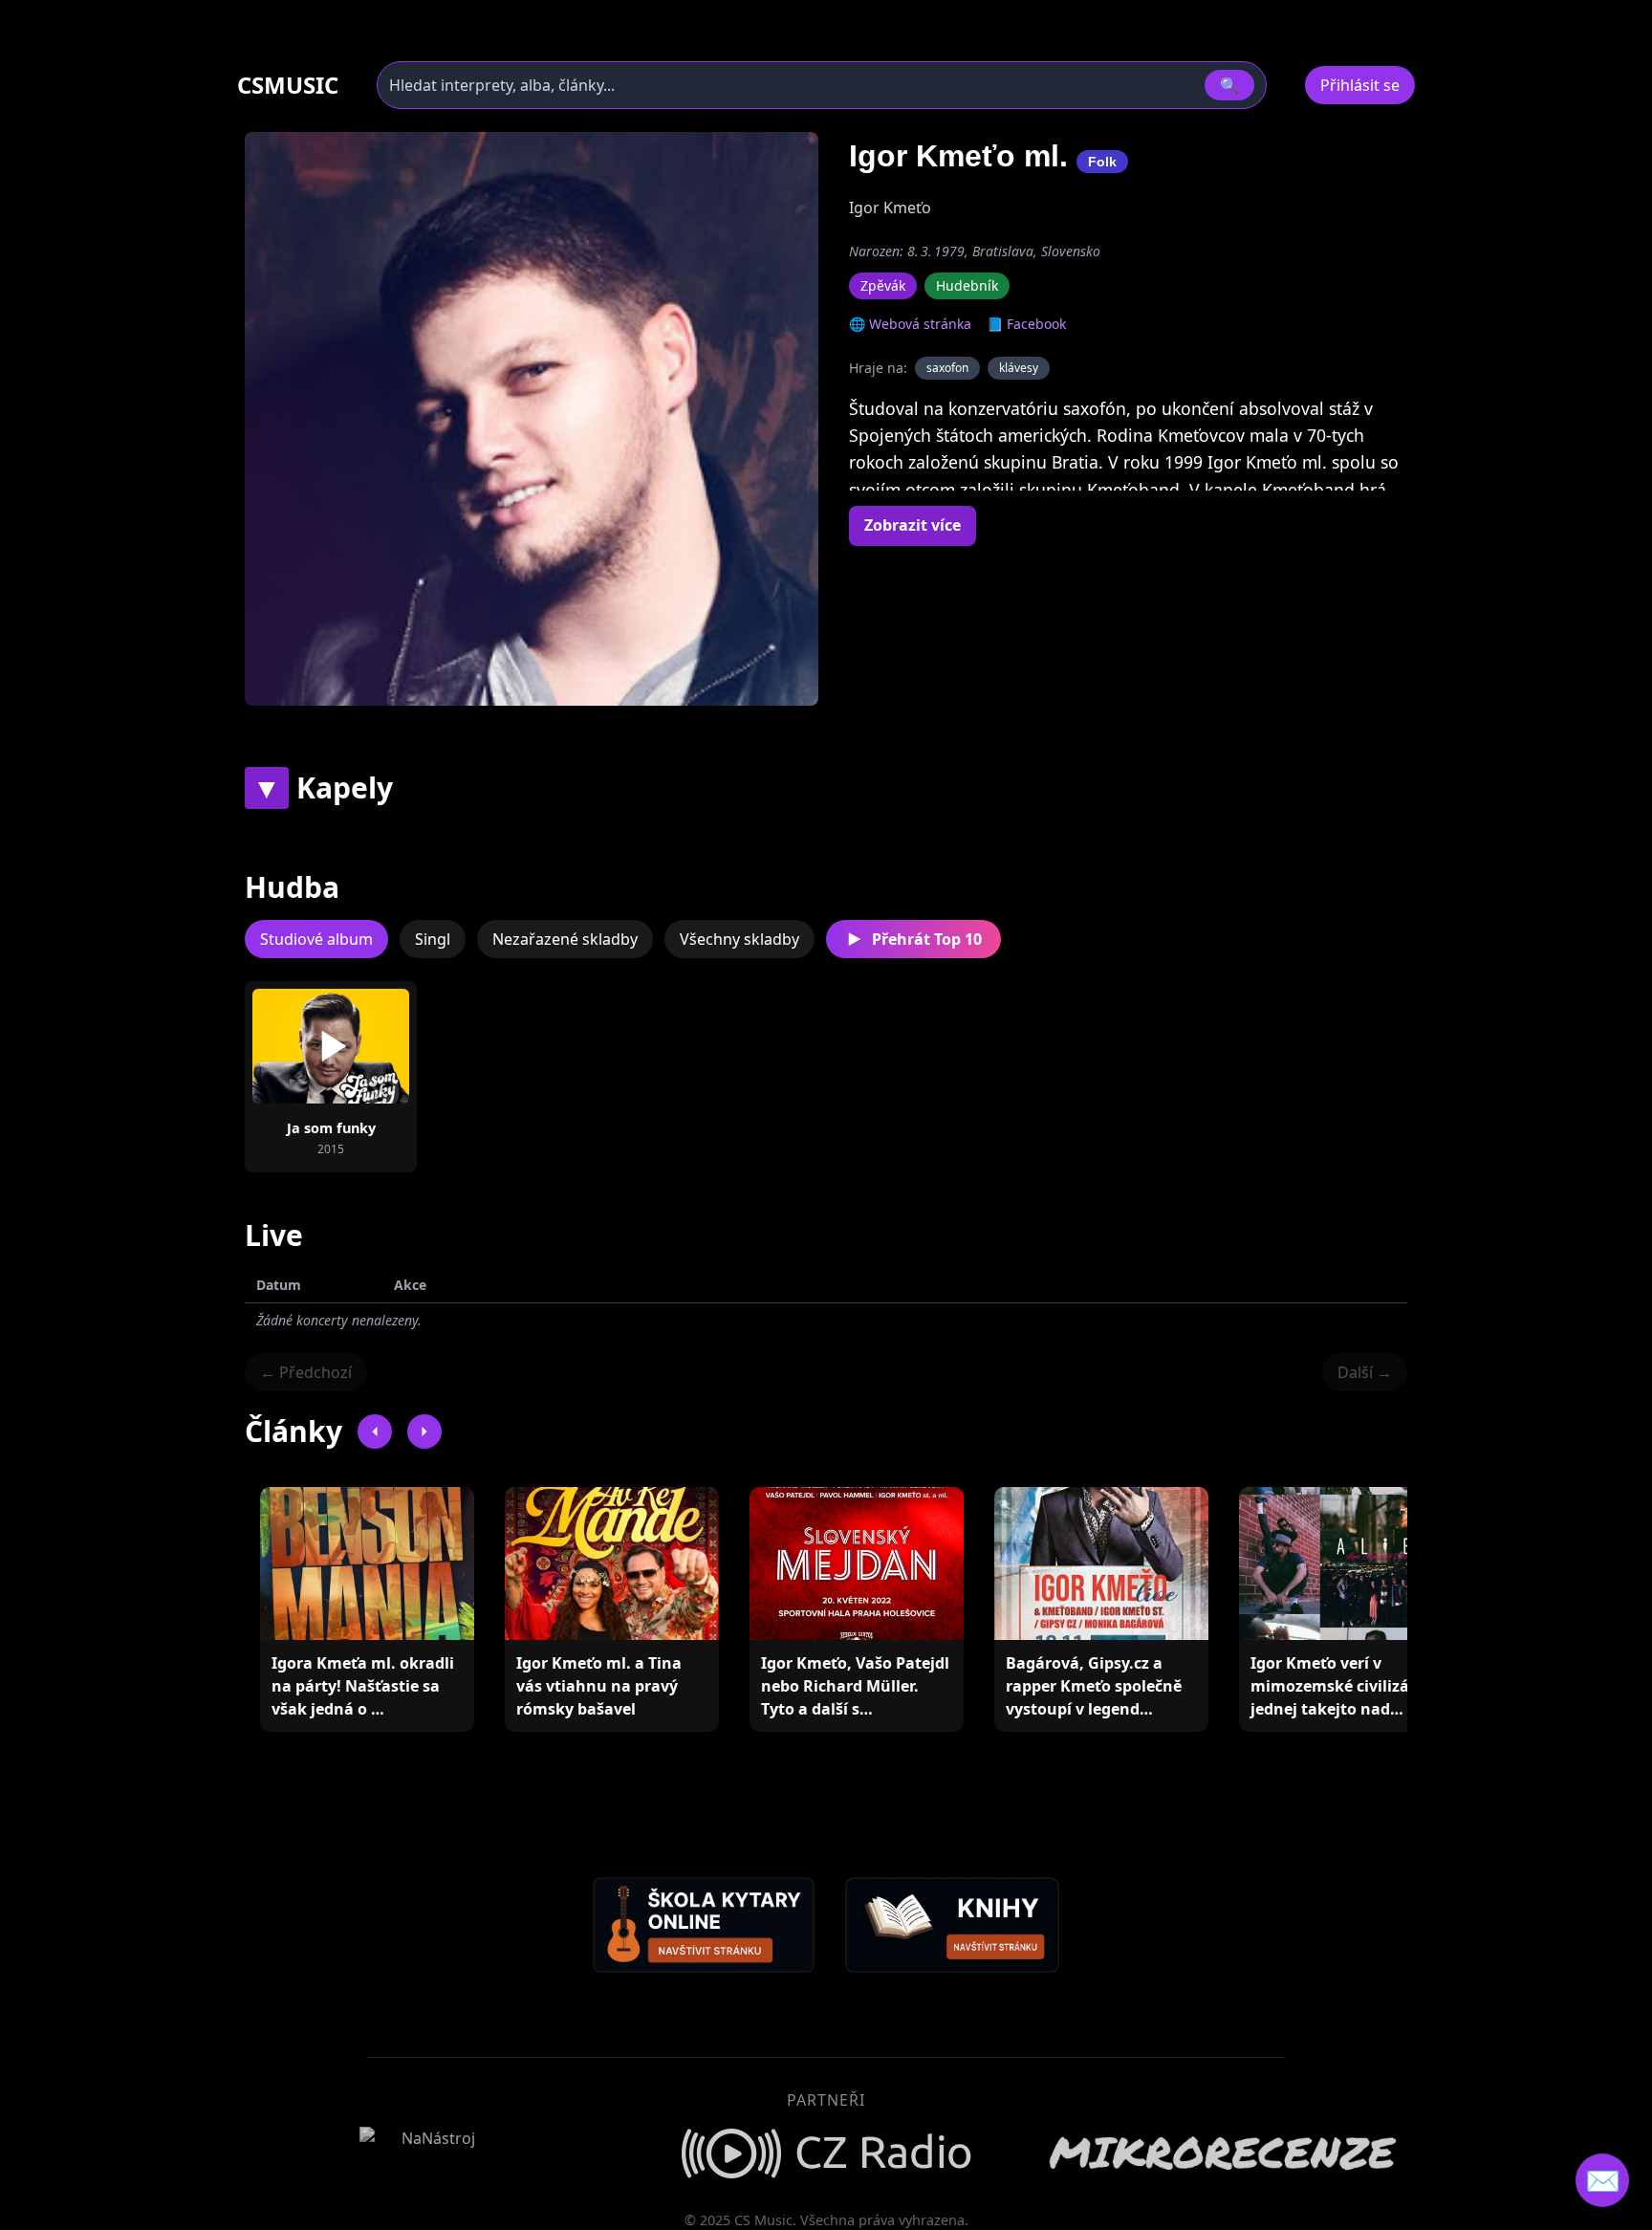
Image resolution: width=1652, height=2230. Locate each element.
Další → (1365, 1372)
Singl (433, 939)
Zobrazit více (913, 525)
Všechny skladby (739, 939)
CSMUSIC (288, 85)
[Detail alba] (361, 1046)
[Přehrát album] (300, 1046)
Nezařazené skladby (565, 939)
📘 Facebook (1026, 324)
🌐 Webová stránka (910, 324)
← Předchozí (306, 1372)
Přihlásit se (1360, 85)
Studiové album (316, 939)
